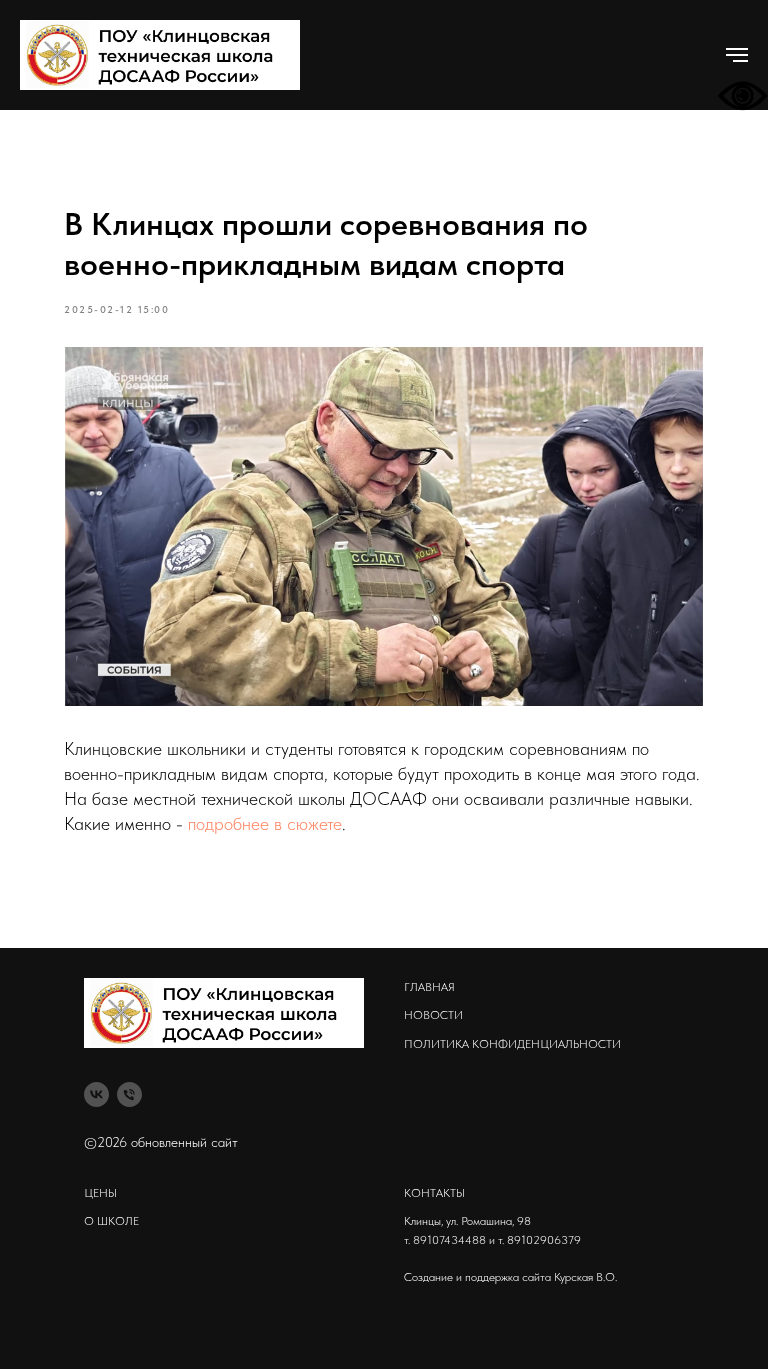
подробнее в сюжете (265, 823)
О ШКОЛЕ (111, 1221)
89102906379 (544, 1240)
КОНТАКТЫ (434, 1193)
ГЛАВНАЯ (429, 987)
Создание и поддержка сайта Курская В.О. (510, 1277)
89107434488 (449, 1240)
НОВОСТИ (433, 1015)
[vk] (96, 1094)
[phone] (129, 1094)
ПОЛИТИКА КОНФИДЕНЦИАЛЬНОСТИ (512, 1044)
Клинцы (422, 1221)
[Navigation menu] (737, 55)
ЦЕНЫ (100, 1193)
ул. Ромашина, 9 (485, 1221)
